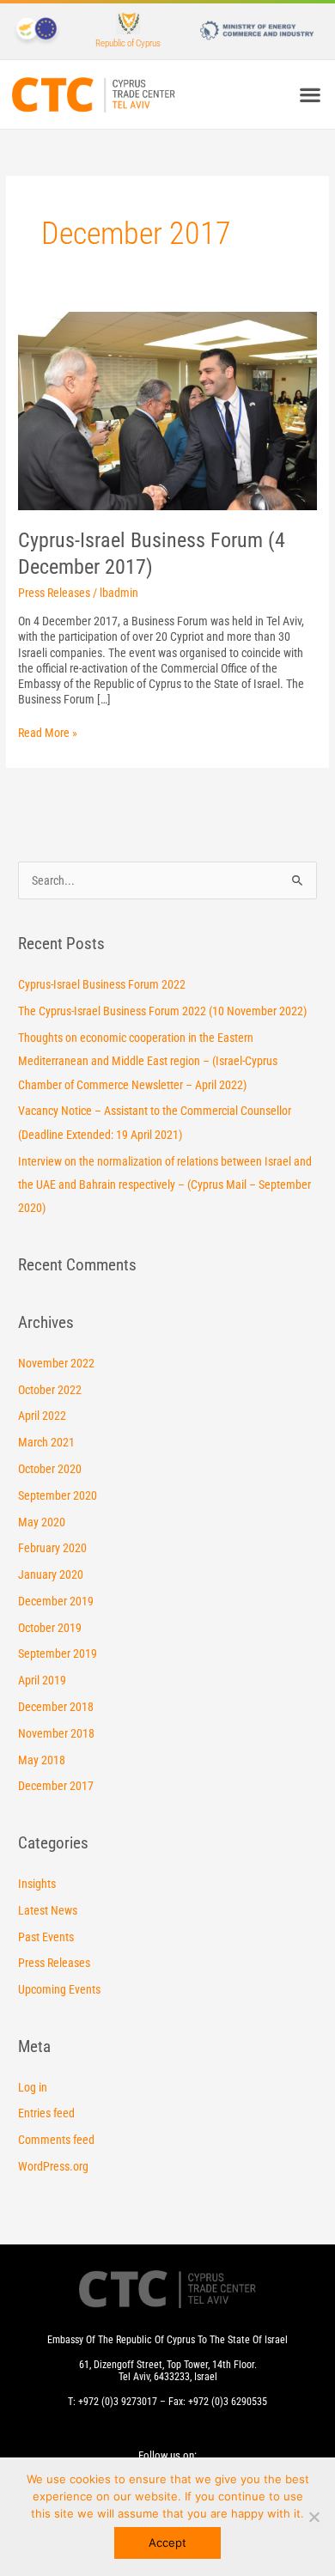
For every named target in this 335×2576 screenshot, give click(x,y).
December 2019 (56, 1601)
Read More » (48, 732)
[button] (310, 95)
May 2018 (42, 1760)
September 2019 (58, 1653)
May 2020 (42, 1522)
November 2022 (56, 1363)
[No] (314, 2517)
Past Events (46, 1937)
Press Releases (54, 593)
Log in (33, 2087)
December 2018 (56, 1707)
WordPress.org (53, 2166)
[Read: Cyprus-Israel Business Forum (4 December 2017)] (167, 410)
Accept (167, 2543)
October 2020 (50, 1469)
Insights (37, 1884)
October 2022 (50, 1390)
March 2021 (46, 1442)
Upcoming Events (59, 1989)
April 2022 (42, 1416)
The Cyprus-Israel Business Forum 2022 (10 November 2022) (162, 1011)
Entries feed (46, 2113)
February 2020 (52, 1548)
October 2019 (50, 1628)
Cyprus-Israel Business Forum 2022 (102, 984)
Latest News (48, 1910)
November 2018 (56, 1733)
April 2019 (42, 1680)
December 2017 (56, 1786)
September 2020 (58, 1495)
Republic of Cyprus (128, 43)
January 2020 (51, 1574)
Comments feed (56, 2140)
